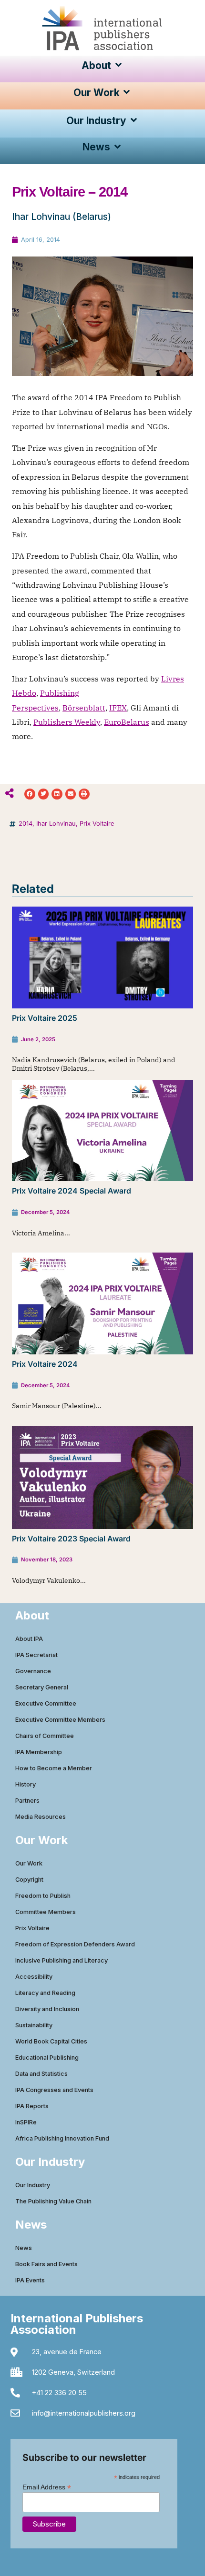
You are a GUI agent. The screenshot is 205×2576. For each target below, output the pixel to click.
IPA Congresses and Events (54, 2090)
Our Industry (33, 2185)
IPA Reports (32, 2106)
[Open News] (118, 147)
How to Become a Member (54, 1768)
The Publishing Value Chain (53, 2201)
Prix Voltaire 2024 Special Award (72, 1191)
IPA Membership (39, 1752)
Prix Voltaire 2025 (45, 1018)
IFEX (118, 708)
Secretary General (42, 1687)
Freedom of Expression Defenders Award (75, 1944)
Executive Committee (46, 1703)
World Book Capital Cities (51, 2041)
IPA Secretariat (36, 1655)
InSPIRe (26, 2122)
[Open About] (118, 65)
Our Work (29, 1863)
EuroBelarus (127, 722)
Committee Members (46, 1912)
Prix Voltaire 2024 (45, 1364)
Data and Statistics (41, 2074)
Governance (33, 1671)
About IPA (29, 1639)
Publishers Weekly (67, 722)
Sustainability (34, 2025)
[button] (30, 794)
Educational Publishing (47, 2058)
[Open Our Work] (127, 93)
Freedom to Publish (43, 1896)
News (24, 2248)
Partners (27, 1801)
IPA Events (30, 2280)
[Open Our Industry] (134, 121)
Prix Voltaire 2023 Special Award (71, 1539)
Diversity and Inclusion (47, 2009)
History (26, 1784)
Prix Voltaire (97, 824)
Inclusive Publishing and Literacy (61, 1960)
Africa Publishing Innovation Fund (62, 2138)
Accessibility (34, 1977)
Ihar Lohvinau (56, 824)
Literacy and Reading (45, 1993)
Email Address (47, 2487)
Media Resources (41, 1817)
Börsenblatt (84, 708)
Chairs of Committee (45, 1736)
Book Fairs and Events (46, 2264)
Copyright (29, 1880)
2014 (26, 824)
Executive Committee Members (60, 1720)
